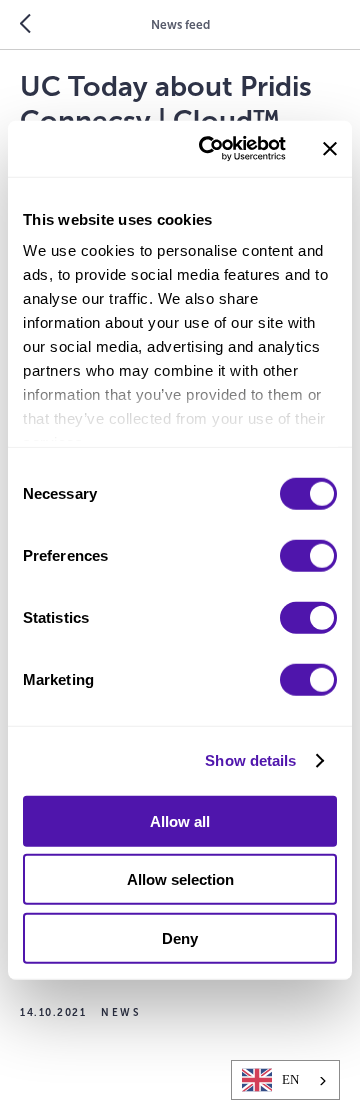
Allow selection (180, 879)
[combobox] (285, 1080)
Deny (180, 937)
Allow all (180, 820)
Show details (250, 760)
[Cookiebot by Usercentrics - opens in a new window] (211, 149)
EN (290, 1079)
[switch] (308, 555)
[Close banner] (330, 149)
